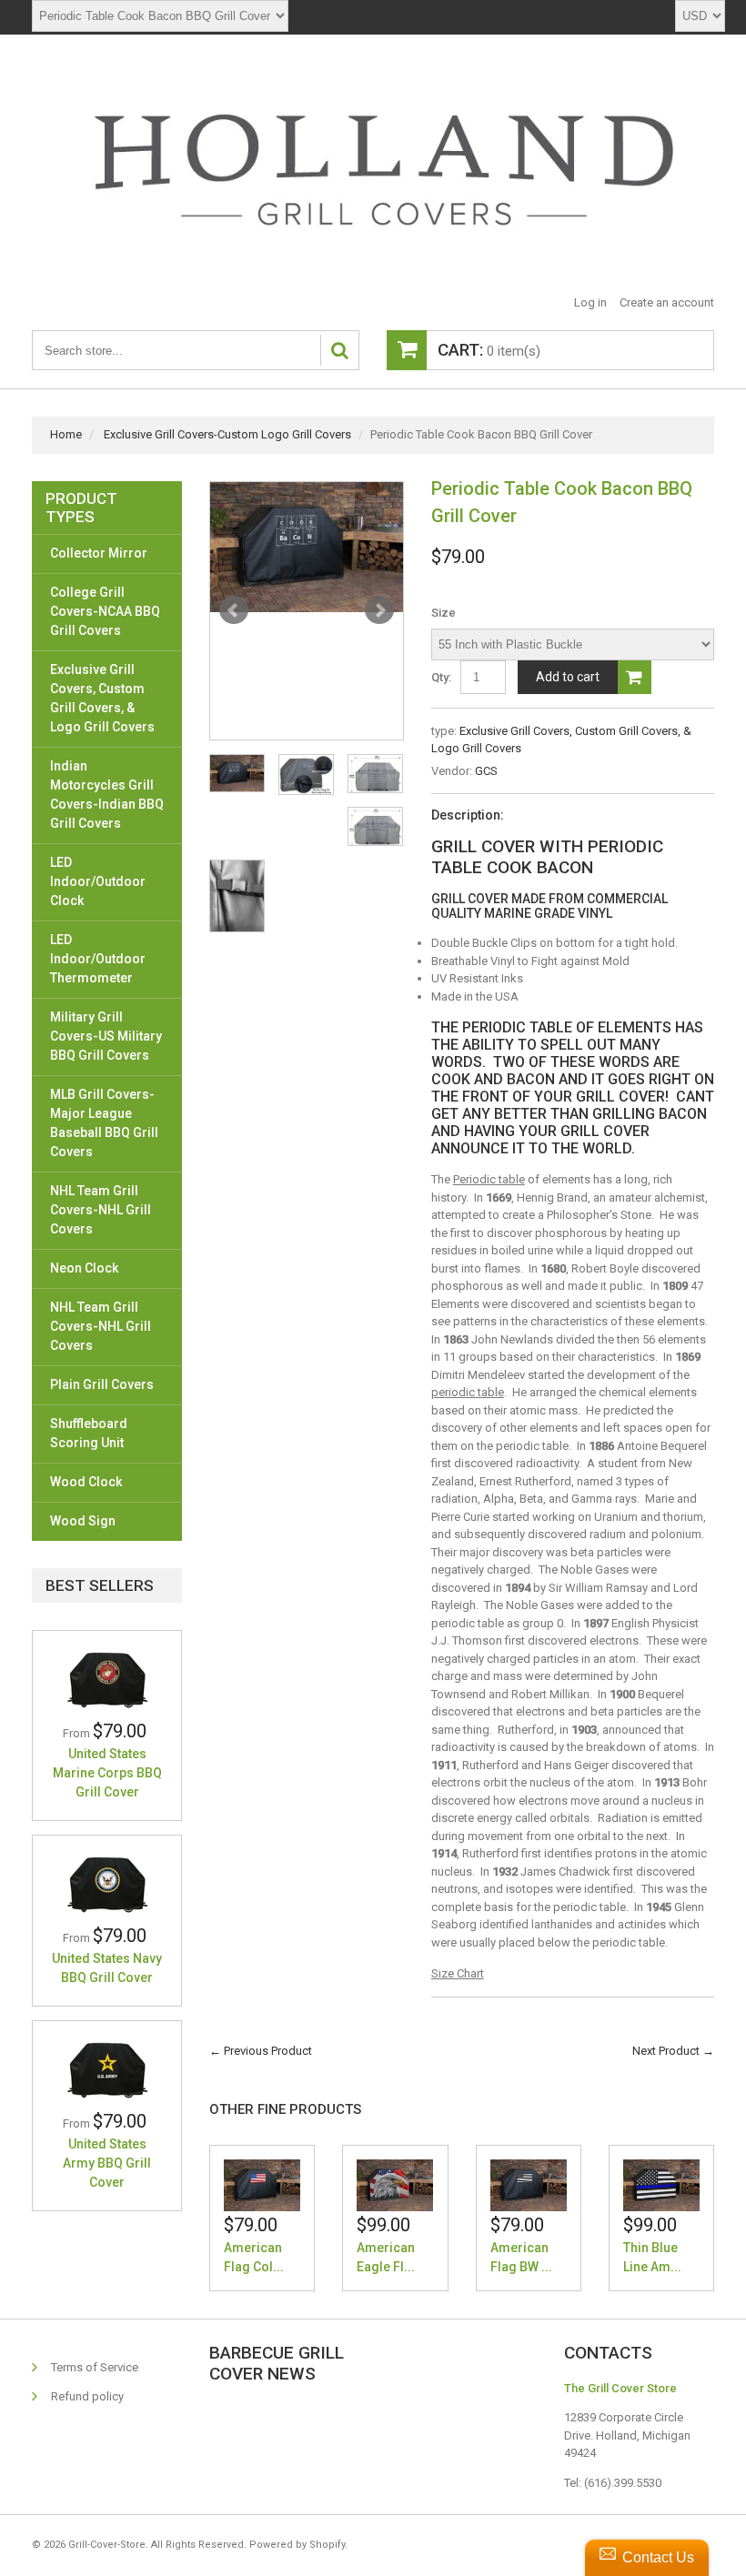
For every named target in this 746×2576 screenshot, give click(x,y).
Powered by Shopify (297, 2545)
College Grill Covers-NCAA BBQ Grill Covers (105, 611)
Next (379, 610)
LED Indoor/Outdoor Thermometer (98, 959)
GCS (486, 771)
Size (444, 613)
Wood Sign (83, 1521)
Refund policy (87, 2396)
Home (66, 434)
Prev (234, 610)
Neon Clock (84, 1268)
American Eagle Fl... (386, 2257)
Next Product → (673, 2051)
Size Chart (458, 1973)
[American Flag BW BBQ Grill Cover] (529, 2185)
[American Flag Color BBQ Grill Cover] (262, 2185)
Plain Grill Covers (102, 1384)
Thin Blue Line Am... (652, 2257)
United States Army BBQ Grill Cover (107, 2163)
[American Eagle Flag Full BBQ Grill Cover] (395, 2185)
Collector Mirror (99, 553)
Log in (590, 302)
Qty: (441, 677)
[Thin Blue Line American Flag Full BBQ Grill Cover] (661, 2185)
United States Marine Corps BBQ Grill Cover (107, 1773)
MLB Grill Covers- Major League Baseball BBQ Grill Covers (104, 1123)
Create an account (667, 302)
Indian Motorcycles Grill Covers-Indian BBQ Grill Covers (107, 795)
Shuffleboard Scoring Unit (89, 1433)
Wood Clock (86, 1482)
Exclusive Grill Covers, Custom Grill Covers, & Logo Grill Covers (102, 698)
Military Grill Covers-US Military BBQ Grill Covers (106, 1036)
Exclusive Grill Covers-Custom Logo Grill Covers (227, 434)
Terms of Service (95, 2367)
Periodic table (489, 1179)
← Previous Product (261, 2051)
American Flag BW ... (521, 2257)
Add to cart (568, 677)
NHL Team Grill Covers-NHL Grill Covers (101, 1210)
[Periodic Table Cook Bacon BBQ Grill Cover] (307, 548)
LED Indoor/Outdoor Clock (98, 881)
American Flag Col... (254, 2257)
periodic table (468, 1392)
